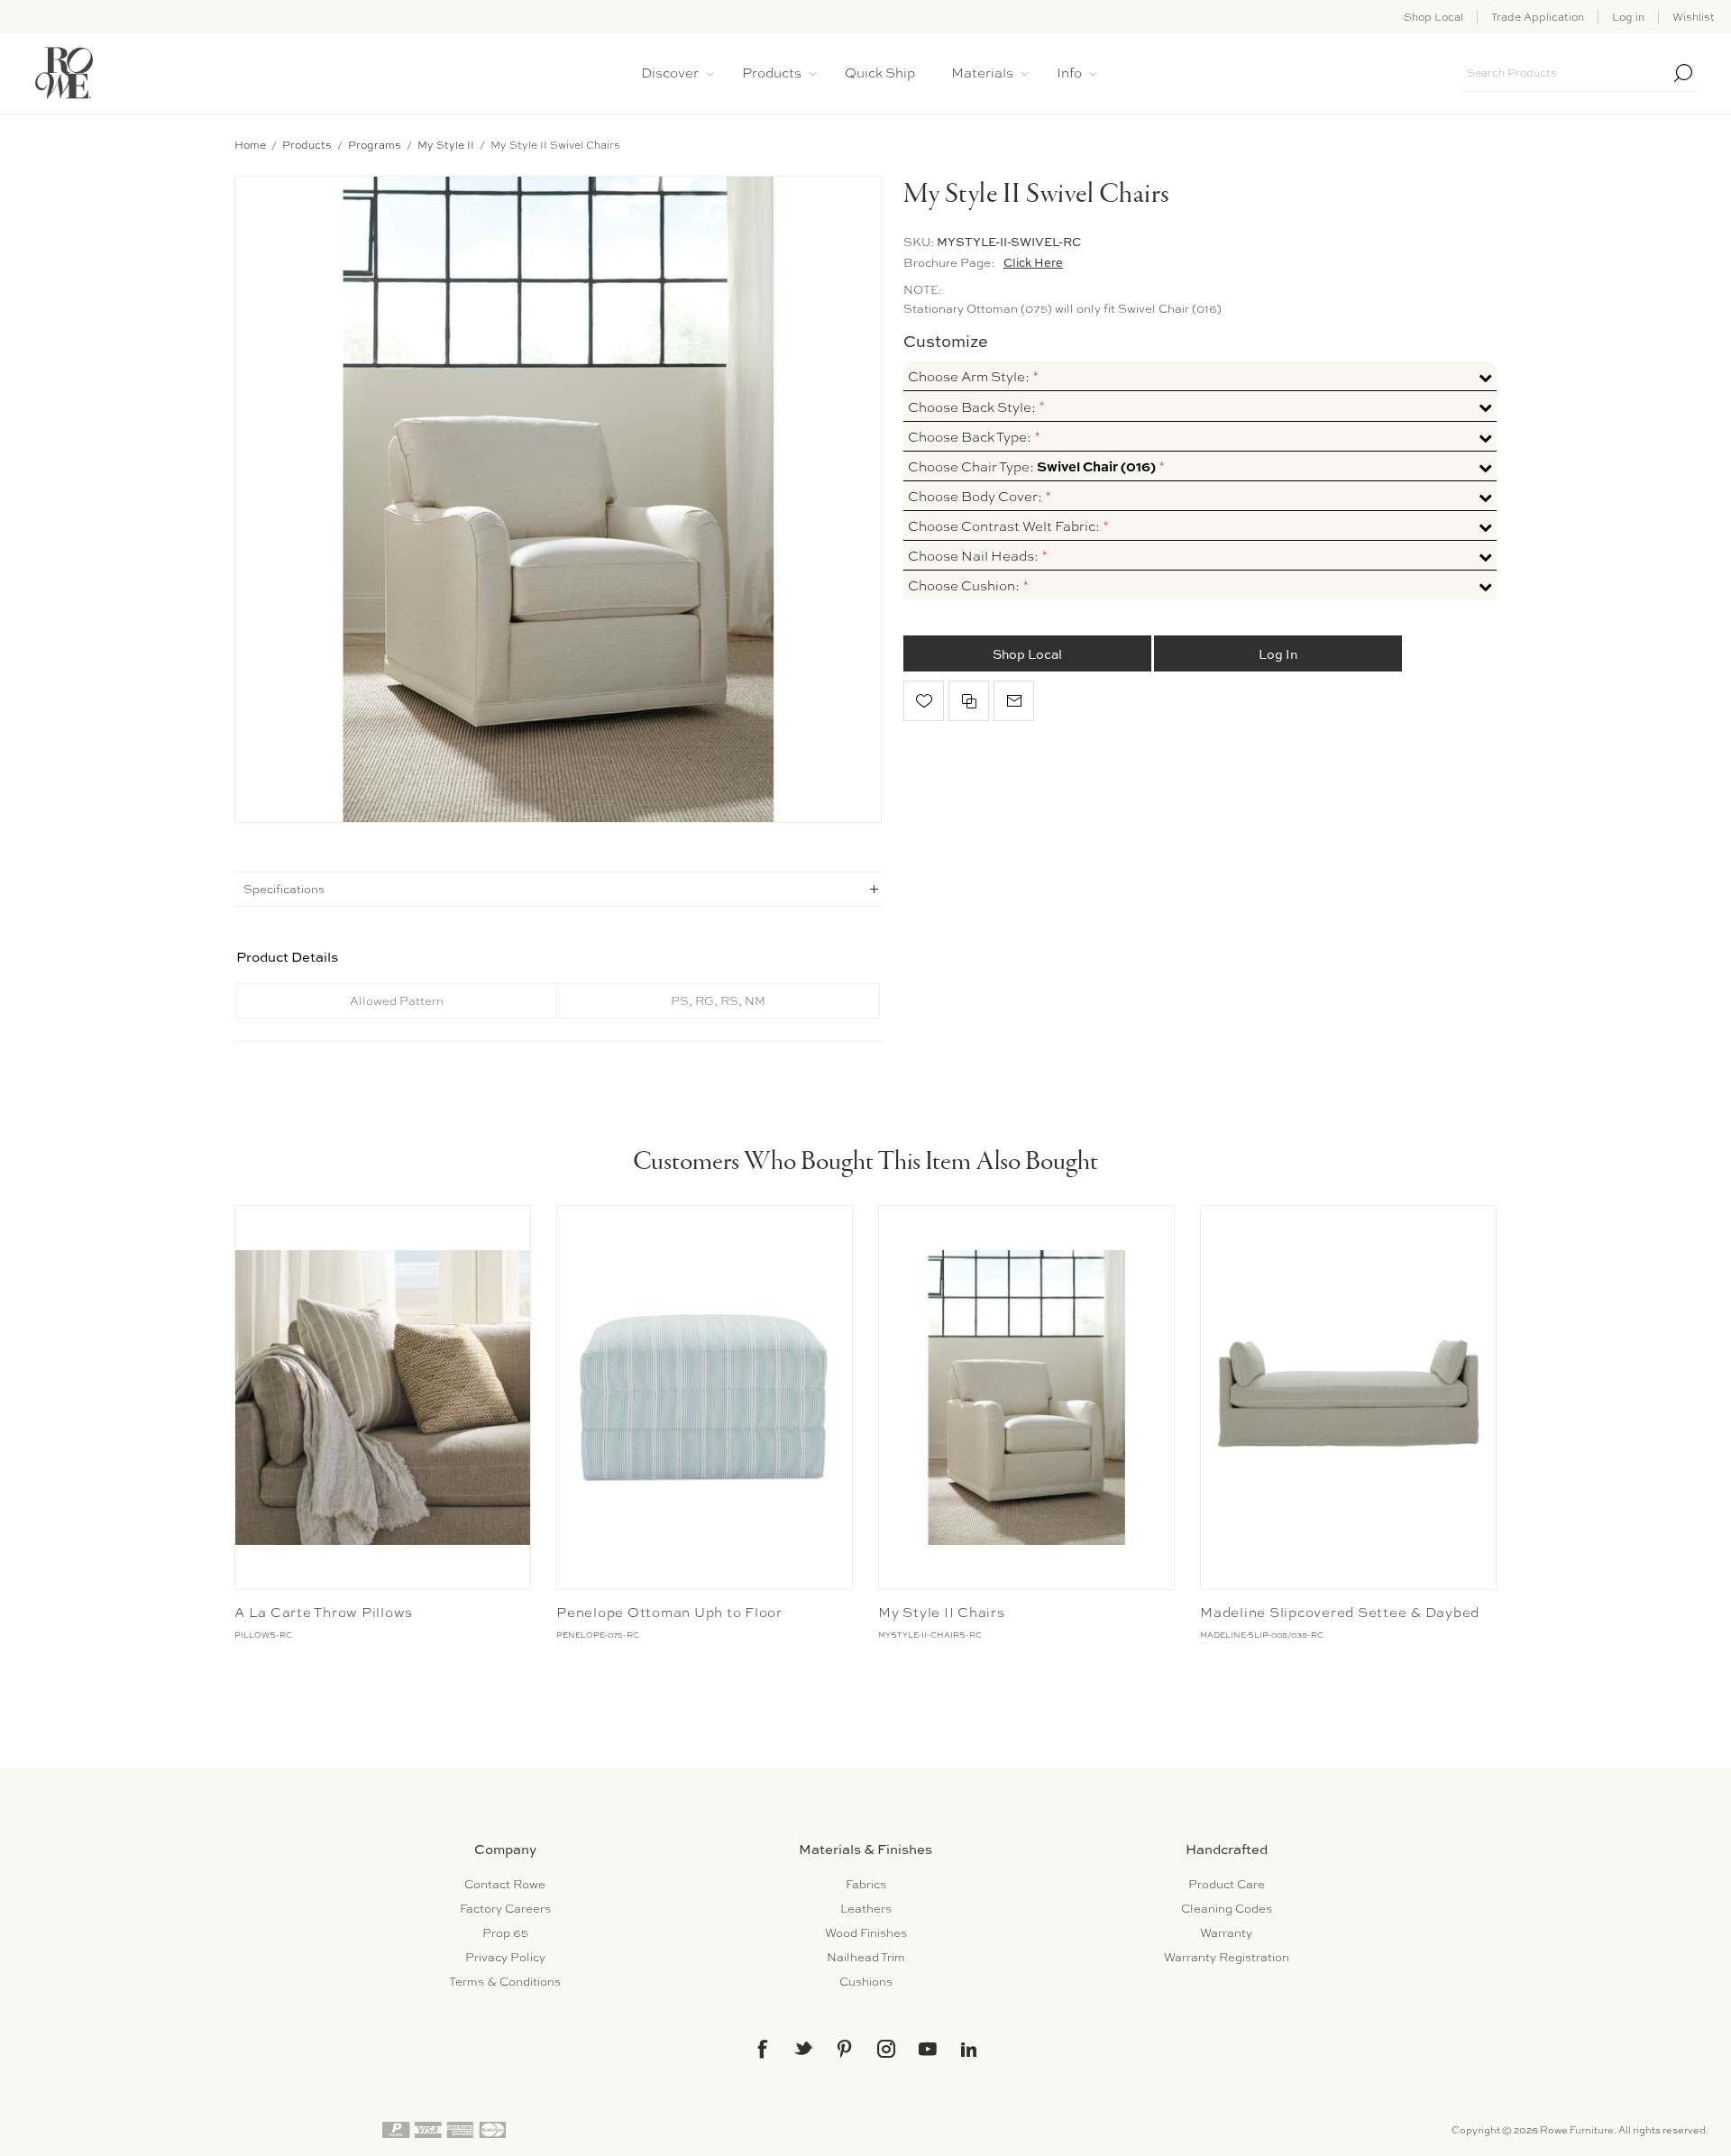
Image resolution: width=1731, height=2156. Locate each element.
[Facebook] (762, 2049)
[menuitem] (505, 1884)
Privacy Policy (505, 1957)
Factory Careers (505, 1909)
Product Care (1227, 1884)
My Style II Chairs (942, 1612)
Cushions (866, 1982)
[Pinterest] (845, 2049)
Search (1683, 73)
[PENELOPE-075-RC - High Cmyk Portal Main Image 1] (705, 1398)
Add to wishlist (924, 701)
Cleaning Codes (1227, 1909)
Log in (1628, 17)
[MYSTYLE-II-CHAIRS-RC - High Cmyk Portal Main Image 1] (1026, 1398)
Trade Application (1538, 17)
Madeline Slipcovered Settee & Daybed (1340, 1612)
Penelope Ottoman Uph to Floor (669, 1612)
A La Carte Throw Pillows (324, 1612)
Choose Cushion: (965, 586)
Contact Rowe (505, 1884)
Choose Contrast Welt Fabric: (1005, 526)
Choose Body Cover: (976, 496)
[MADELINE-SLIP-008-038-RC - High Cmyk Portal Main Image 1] (1348, 1398)
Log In (1278, 653)
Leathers (866, 1909)
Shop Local (1433, 17)
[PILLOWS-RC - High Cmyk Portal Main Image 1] (383, 1398)
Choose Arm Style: (970, 377)
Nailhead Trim (866, 1957)
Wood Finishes (866, 1933)
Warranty (1226, 1933)
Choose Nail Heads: (975, 556)
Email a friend (1014, 701)
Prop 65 (505, 1933)
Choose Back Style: (973, 407)
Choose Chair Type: (1032, 466)
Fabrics (866, 1884)
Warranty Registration (1227, 1957)
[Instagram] (886, 2049)
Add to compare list (969, 701)
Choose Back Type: (971, 436)
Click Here (1033, 262)
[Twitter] (803, 2048)
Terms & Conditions (505, 1982)
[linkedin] (969, 2050)
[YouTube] (928, 2049)
